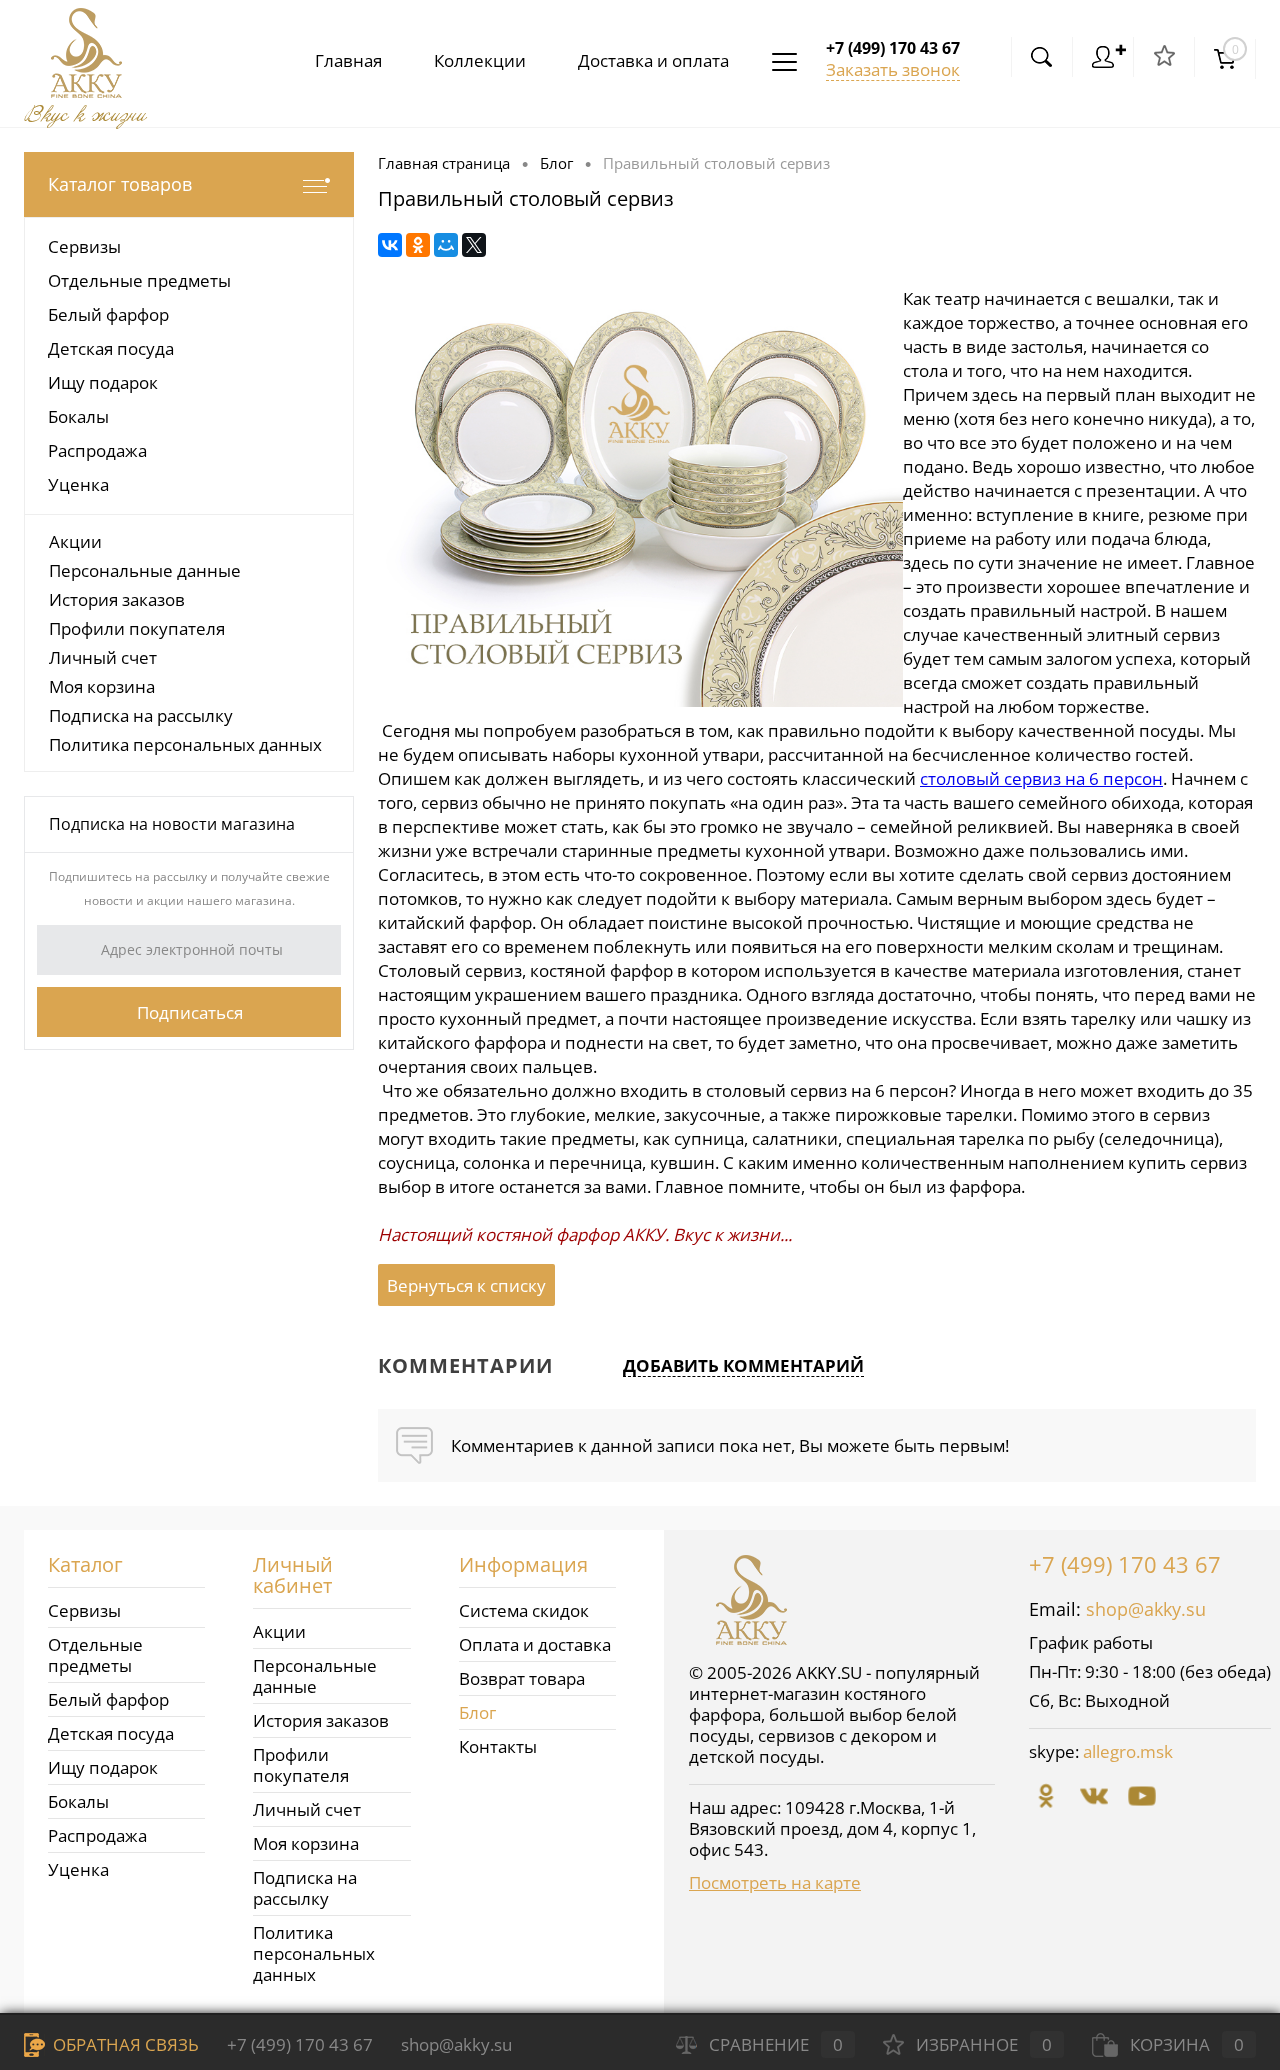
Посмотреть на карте (775, 1882)
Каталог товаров (120, 184)
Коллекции (480, 60)
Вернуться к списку (466, 1285)
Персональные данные (145, 570)
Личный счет (103, 657)
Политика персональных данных (185, 744)
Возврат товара (522, 1678)
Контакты (498, 1746)
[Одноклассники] (418, 245)
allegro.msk (1128, 1751)
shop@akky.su (1146, 1609)
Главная (348, 60)
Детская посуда (111, 1733)
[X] (474, 245)
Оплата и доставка (535, 1644)
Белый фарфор (108, 1699)
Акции (75, 541)
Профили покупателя (137, 628)
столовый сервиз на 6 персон (1041, 778)
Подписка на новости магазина (172, 824)
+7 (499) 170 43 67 (1125, 1564)
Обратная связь (124, 2044)
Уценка (78, 1869)
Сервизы (84, 1610)
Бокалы (78, 1801)
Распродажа (97, 1835)
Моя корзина (102, 686)
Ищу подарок (103, 1767)
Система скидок (524, 1610)
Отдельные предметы (95, 1655)
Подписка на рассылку (141, 715)
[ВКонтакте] (390, 245)
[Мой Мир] (446, 245)
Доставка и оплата (653, 60)
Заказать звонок (893, 69)
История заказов (117, 599)
